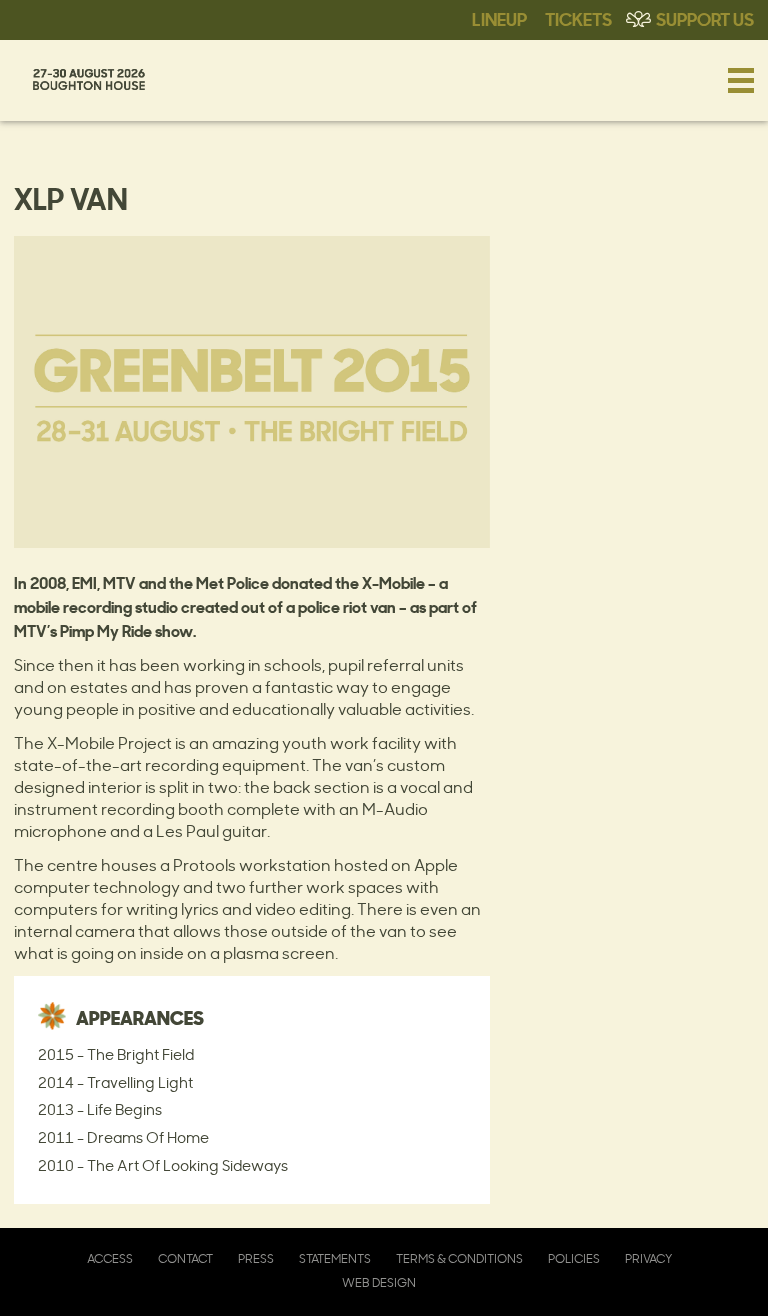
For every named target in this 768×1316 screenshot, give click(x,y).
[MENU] (741, 80)
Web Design (379, 1282)
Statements (335, 1258)
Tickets (578, 18)
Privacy (648, 1258)
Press (256, 1258)
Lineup (499, 18)
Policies (574, 1258)
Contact (185, 1258)
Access (110, 1258)
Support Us (705, 18)
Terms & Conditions (459, 1258)
